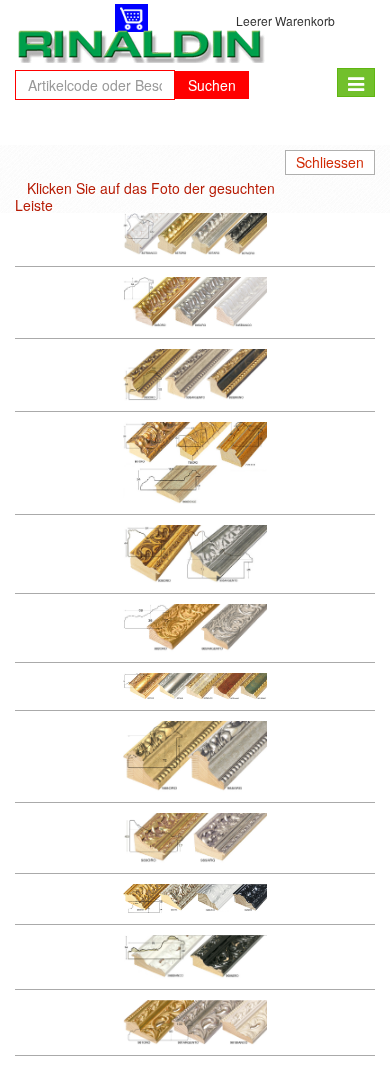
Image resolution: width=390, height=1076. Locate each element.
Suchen (212, 85)
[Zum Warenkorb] (131, 18)
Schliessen (330, 162)
